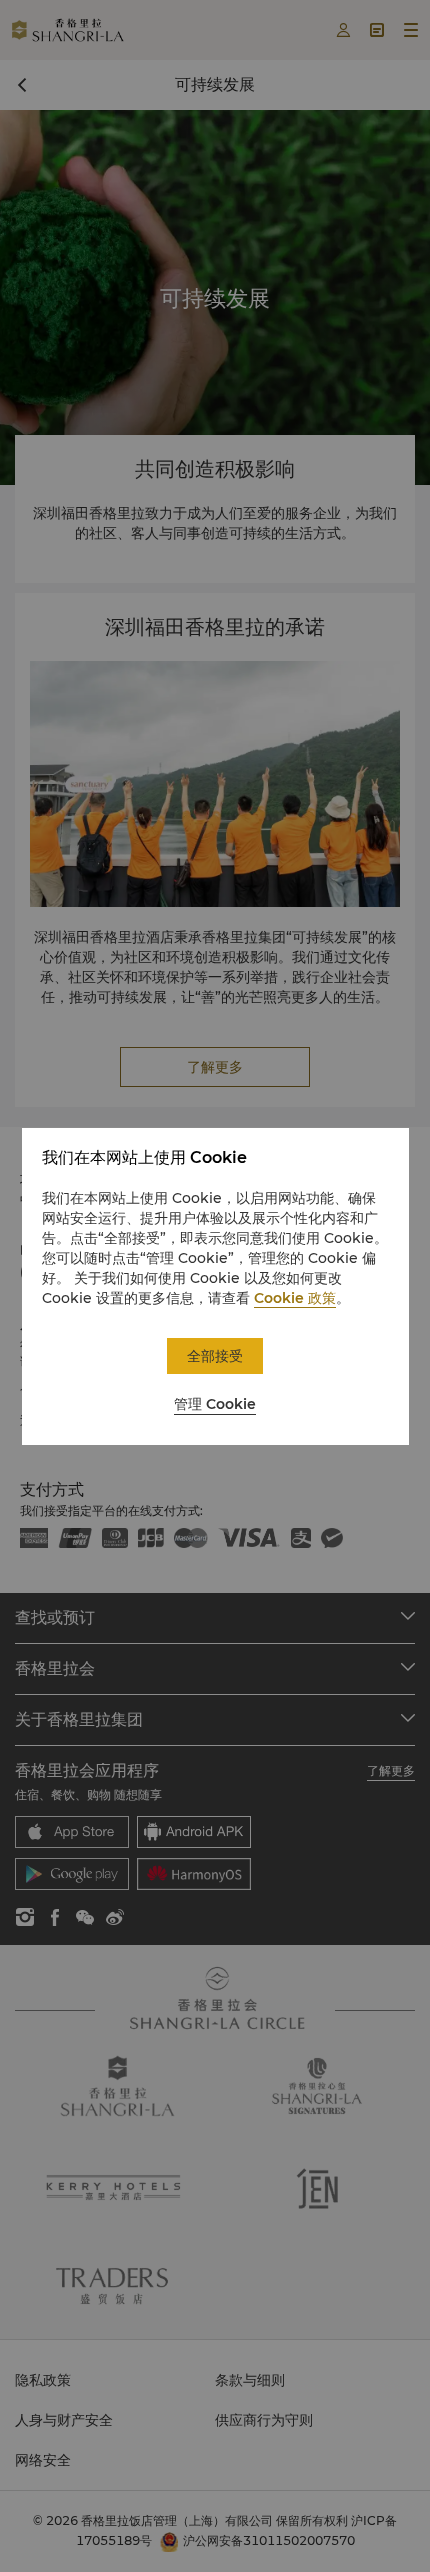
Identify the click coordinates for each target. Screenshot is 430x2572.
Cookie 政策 (295, 1298)
